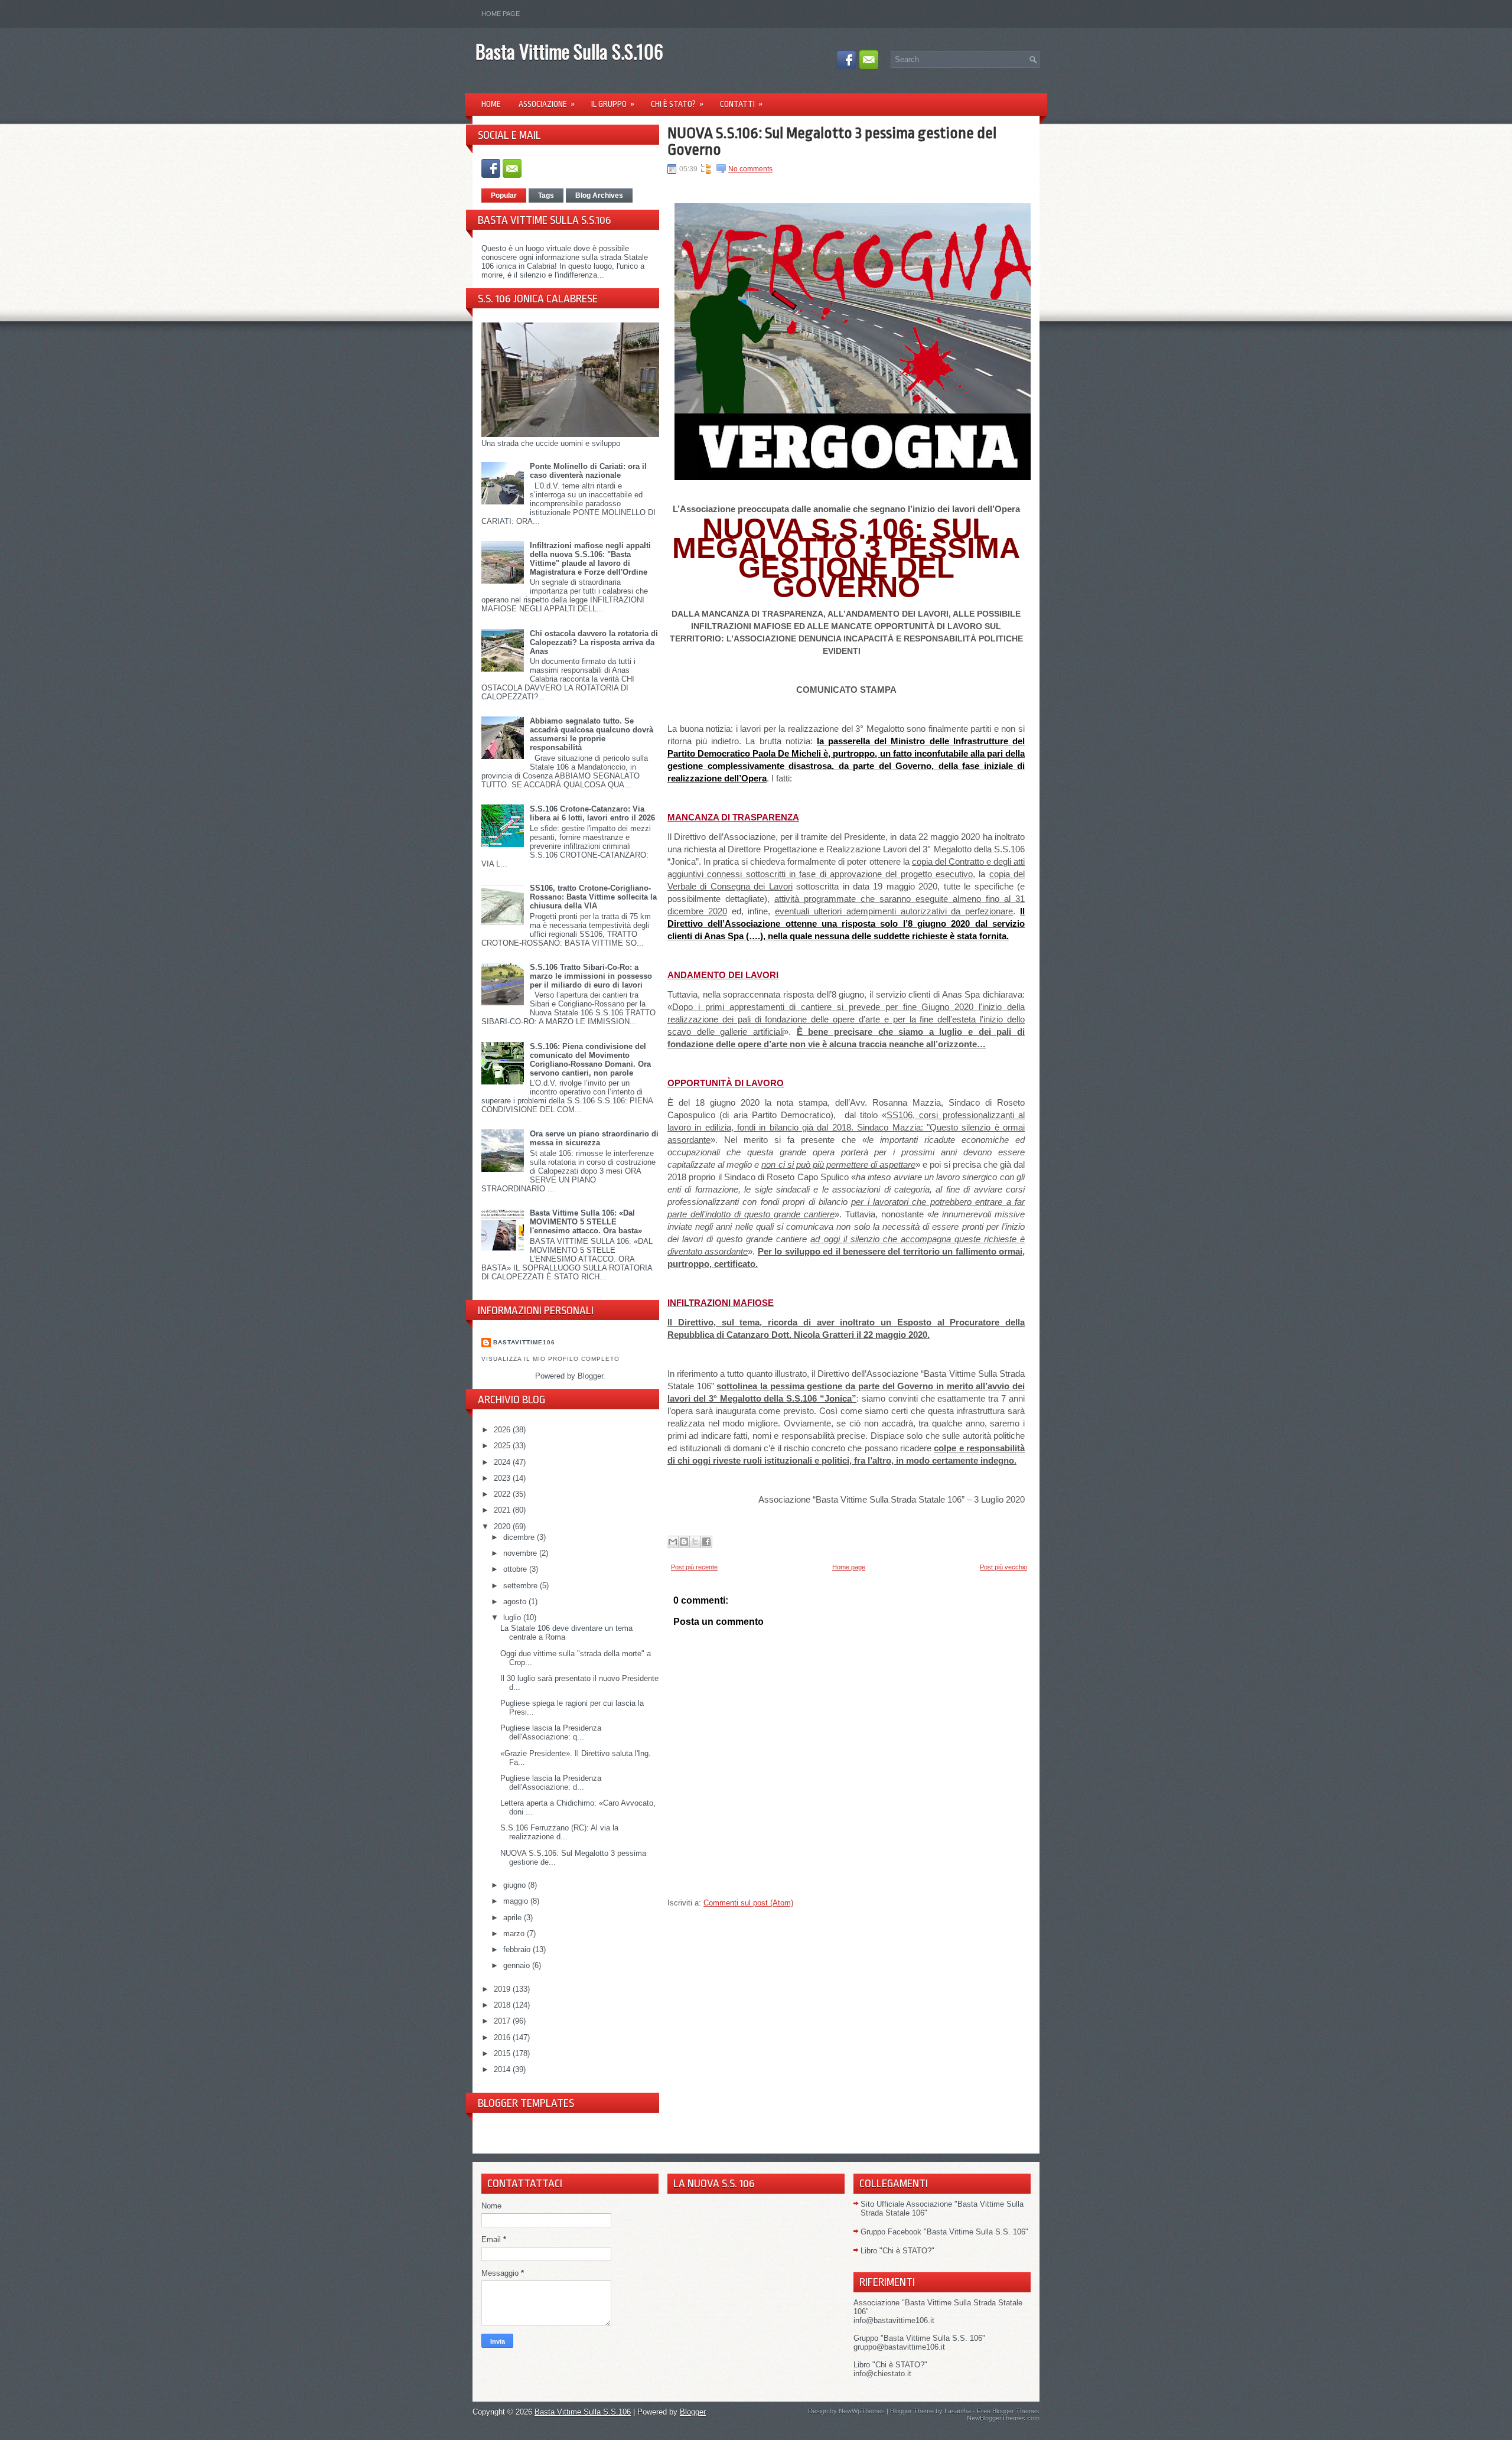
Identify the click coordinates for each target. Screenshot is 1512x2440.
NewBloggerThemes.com (1003, 2418)
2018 (503, 2005)
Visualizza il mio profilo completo (550, 1359)
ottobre (516, 1569)
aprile (514, 1918)
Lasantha (958, 2411)
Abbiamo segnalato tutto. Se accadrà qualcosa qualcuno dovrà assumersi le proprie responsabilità (592, 734)
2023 (503, 1478)
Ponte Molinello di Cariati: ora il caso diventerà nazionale (588, 471)
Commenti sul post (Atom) (748, 1903)
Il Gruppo (613, 104)
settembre (522, 1586)
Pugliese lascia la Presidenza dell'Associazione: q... (551, 1732)
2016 (503, 2037)
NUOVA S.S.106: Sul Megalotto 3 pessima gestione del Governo (832, 141)
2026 (503, 1430)
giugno (516, 1885)
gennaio (518, 1965)
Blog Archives (599, 196)
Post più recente (694, 1567)
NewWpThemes (862, 2411)
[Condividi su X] (695, 1542)
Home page (501, 14)
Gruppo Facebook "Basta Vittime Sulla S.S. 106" (944, 2232)
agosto (516, 1602)
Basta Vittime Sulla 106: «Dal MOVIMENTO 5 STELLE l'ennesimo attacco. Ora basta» (586, 1222)
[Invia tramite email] (673, 1542)
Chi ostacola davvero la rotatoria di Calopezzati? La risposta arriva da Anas (594, 642)
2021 (503, 1510)
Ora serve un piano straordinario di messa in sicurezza (594, 1138)
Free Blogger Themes (1008, 2411)
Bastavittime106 (524, 1342)
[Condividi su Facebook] (706, 1542)
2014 (503, 2069)
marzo (515, 1934)
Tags (546, 196)
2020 (503, 1527)
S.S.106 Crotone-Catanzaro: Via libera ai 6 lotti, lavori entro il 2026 (592, 813)
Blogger (590, 1376)
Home (491, 104)
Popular (504, 196)
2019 (503, 1989)
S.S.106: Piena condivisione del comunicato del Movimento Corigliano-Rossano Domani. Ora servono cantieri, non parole (590, 1060)
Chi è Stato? (677, 104)
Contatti (741, 104)
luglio (513, 1618)
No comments (750, 169)
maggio (517, 1901)
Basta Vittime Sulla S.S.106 (569, 51)
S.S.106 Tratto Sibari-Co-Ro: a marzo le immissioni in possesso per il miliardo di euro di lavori (591, 976)
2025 (503, 1446)
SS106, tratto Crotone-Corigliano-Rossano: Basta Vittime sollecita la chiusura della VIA (593, 897)
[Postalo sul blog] (684, 1542)
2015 (503, 2053)
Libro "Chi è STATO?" (897, 2251)
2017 (503, 2021)
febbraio (518, 1949)
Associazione (547, 104)
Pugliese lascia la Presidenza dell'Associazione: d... (551, 1783)
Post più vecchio (1003, 1567)
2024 (503, 1462)
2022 (503, 1494)
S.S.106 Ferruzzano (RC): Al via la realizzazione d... (559, 1832)
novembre (521, 1553)
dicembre (520, 1537)
